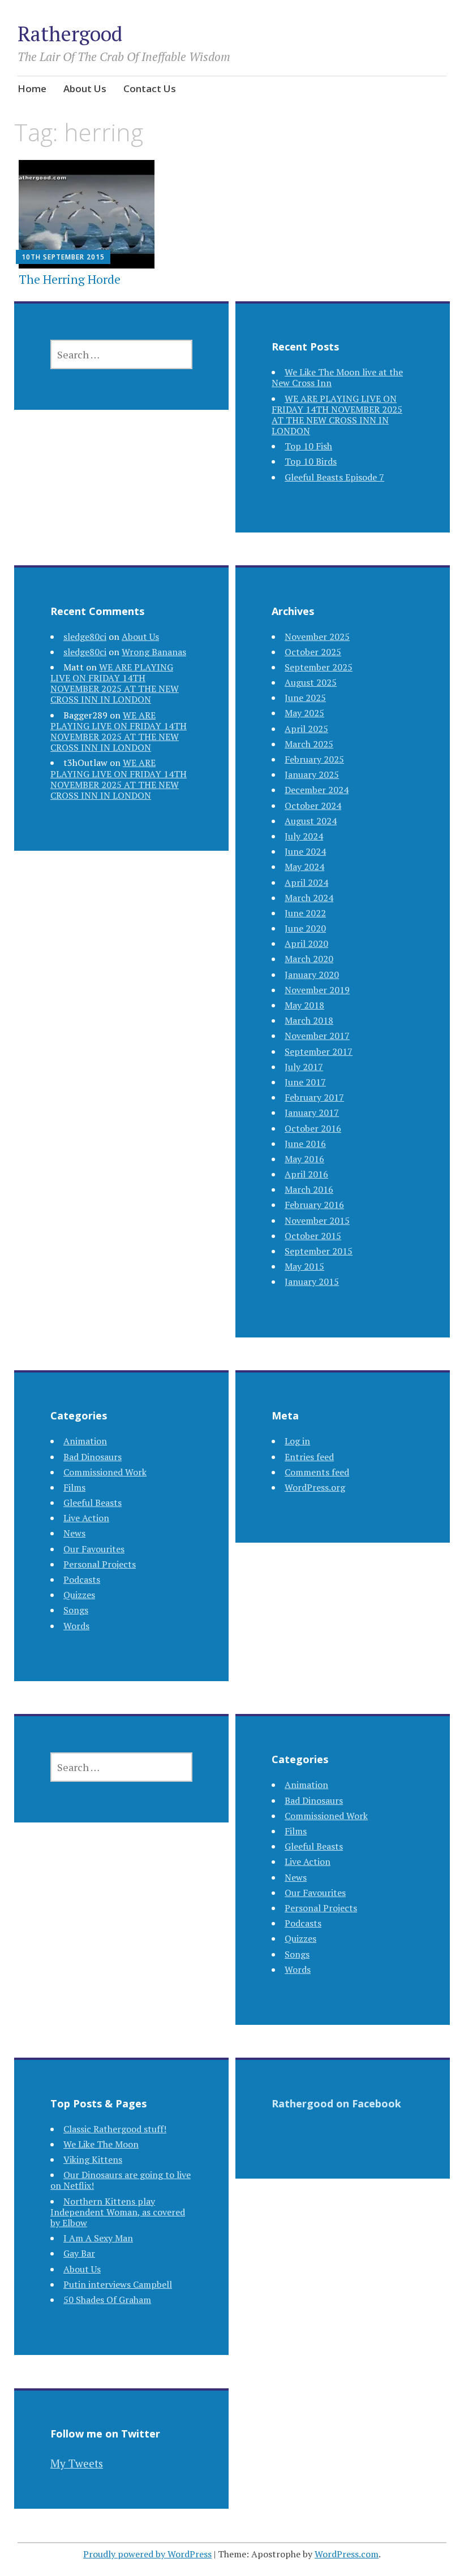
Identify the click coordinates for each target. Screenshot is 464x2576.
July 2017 (304, 1067)
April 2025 (306, 729)
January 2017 (312, 1112)
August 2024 (311, 821)
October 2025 (313, 652)
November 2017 (317, 1036)
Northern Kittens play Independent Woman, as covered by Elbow (118, 2212)
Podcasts (82, 1579)
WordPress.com (347, 2554)
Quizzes (79, 1595)
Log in (297, 1441)
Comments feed (317, 1472)
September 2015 (319, 1251)
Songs (76, 1610)
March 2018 (309, 1020)
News (74, 1533)
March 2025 (309, 744)
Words (76, 1626)
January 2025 (312, 774)
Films (74, 1487)
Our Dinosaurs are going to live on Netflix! (121, 2180)
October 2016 (313, 1128)
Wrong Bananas (154, 652)
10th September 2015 (63, 257)
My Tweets (77, 2463)
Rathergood (70, 34)
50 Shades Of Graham (107, 2300)
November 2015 (317, 1220)
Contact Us (150, 88)
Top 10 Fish (308, 446)
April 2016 (306, 1174)
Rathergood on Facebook (336, 2103)
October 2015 (313, 1236)
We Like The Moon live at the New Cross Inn (337, 377)
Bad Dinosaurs (93, 1457)
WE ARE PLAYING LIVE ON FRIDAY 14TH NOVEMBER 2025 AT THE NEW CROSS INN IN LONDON (337, 415)
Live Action (86, 1518)
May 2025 (304, 713)
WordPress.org (315, 1487)
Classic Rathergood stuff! (115, 2129)
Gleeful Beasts (93, 1503)
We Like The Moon (101, 2144)
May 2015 (304, 1266)
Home (32, 88)
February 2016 (314, 1205)
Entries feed (309, 1457)
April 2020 (306, 943)
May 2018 (304, 1005)
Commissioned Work (105, 1472)
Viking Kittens (93, 2159)
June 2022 (305, 913)
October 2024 (313, 806)
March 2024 (309, 898)
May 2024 (304, 867)
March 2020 (309, 959)
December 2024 (317, 790)
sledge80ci (85, 637)
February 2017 (314, 1097)
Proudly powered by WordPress (147, 2554)
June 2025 (305, 698)
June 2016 (305, 1144)
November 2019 (317, 990)
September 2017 (319, 1051)
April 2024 (306, 882)
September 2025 (319, 667)
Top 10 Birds (311, 461)
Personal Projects (100, 1564)
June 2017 (305, 1082)
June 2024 (305, 851)
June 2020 (305, 928)
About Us (85, 88)
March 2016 (309, 1189)
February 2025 (314, 759)
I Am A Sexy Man (98, 2238)
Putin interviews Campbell (118, 2284)
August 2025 (311, 682)
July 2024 (304, 836)
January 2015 (312, 1281)
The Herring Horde (70, 279)
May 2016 (304, 1159)
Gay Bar (79, 2253)
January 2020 (312, 975)
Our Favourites (94, 1549)
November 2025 (317, 637)
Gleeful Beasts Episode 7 (334, 477)
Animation (85, 1441)
